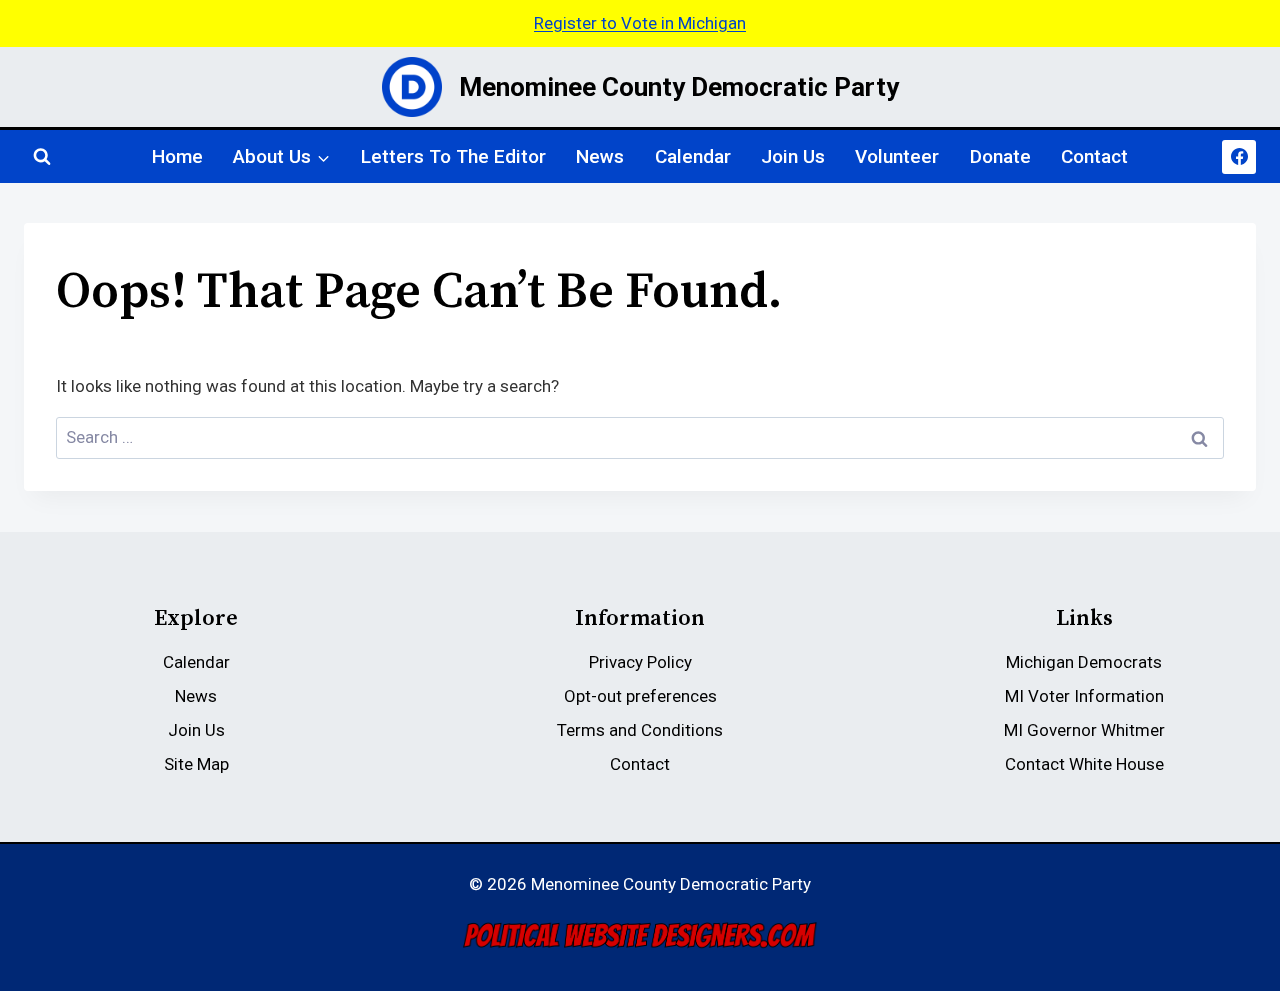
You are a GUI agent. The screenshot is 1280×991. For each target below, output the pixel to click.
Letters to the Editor (453, 156)
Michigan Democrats (1084, 662)
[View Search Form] (42, 157)
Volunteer (897, 156)
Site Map (196, 764)
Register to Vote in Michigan (640, 23)
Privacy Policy (640, 662)
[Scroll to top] (1231, 862)
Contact (1094, 156)
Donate (1000, 156)
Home (177, 156)
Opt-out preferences (640, 696)
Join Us (793, 156)
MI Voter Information (1084, 696)
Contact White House (1084, 764)
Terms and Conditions (640, 730)
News (600, 156)
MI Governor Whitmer (1084, 730)
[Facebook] (1239, 157)
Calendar (693, 156)
